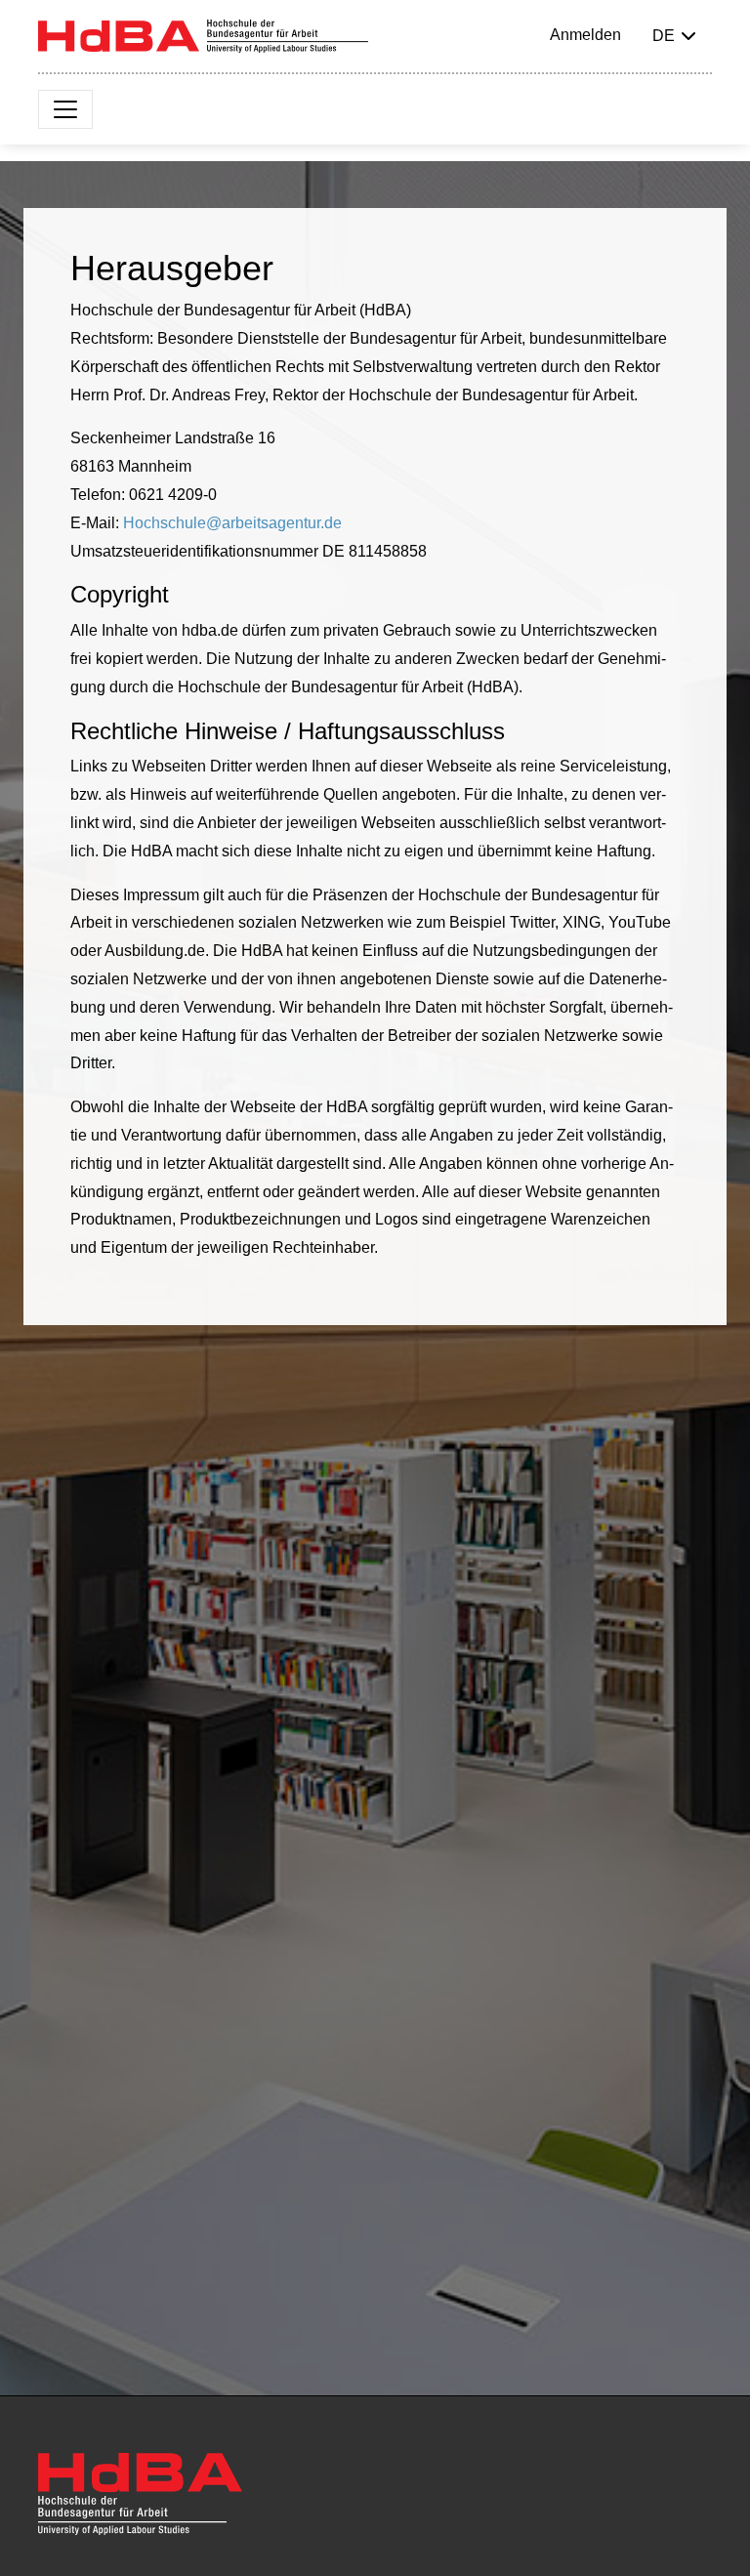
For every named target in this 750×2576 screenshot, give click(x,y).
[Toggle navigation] (65, 109)
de (664, 36)
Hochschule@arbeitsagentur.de (232, 523)
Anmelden (585, 35)
